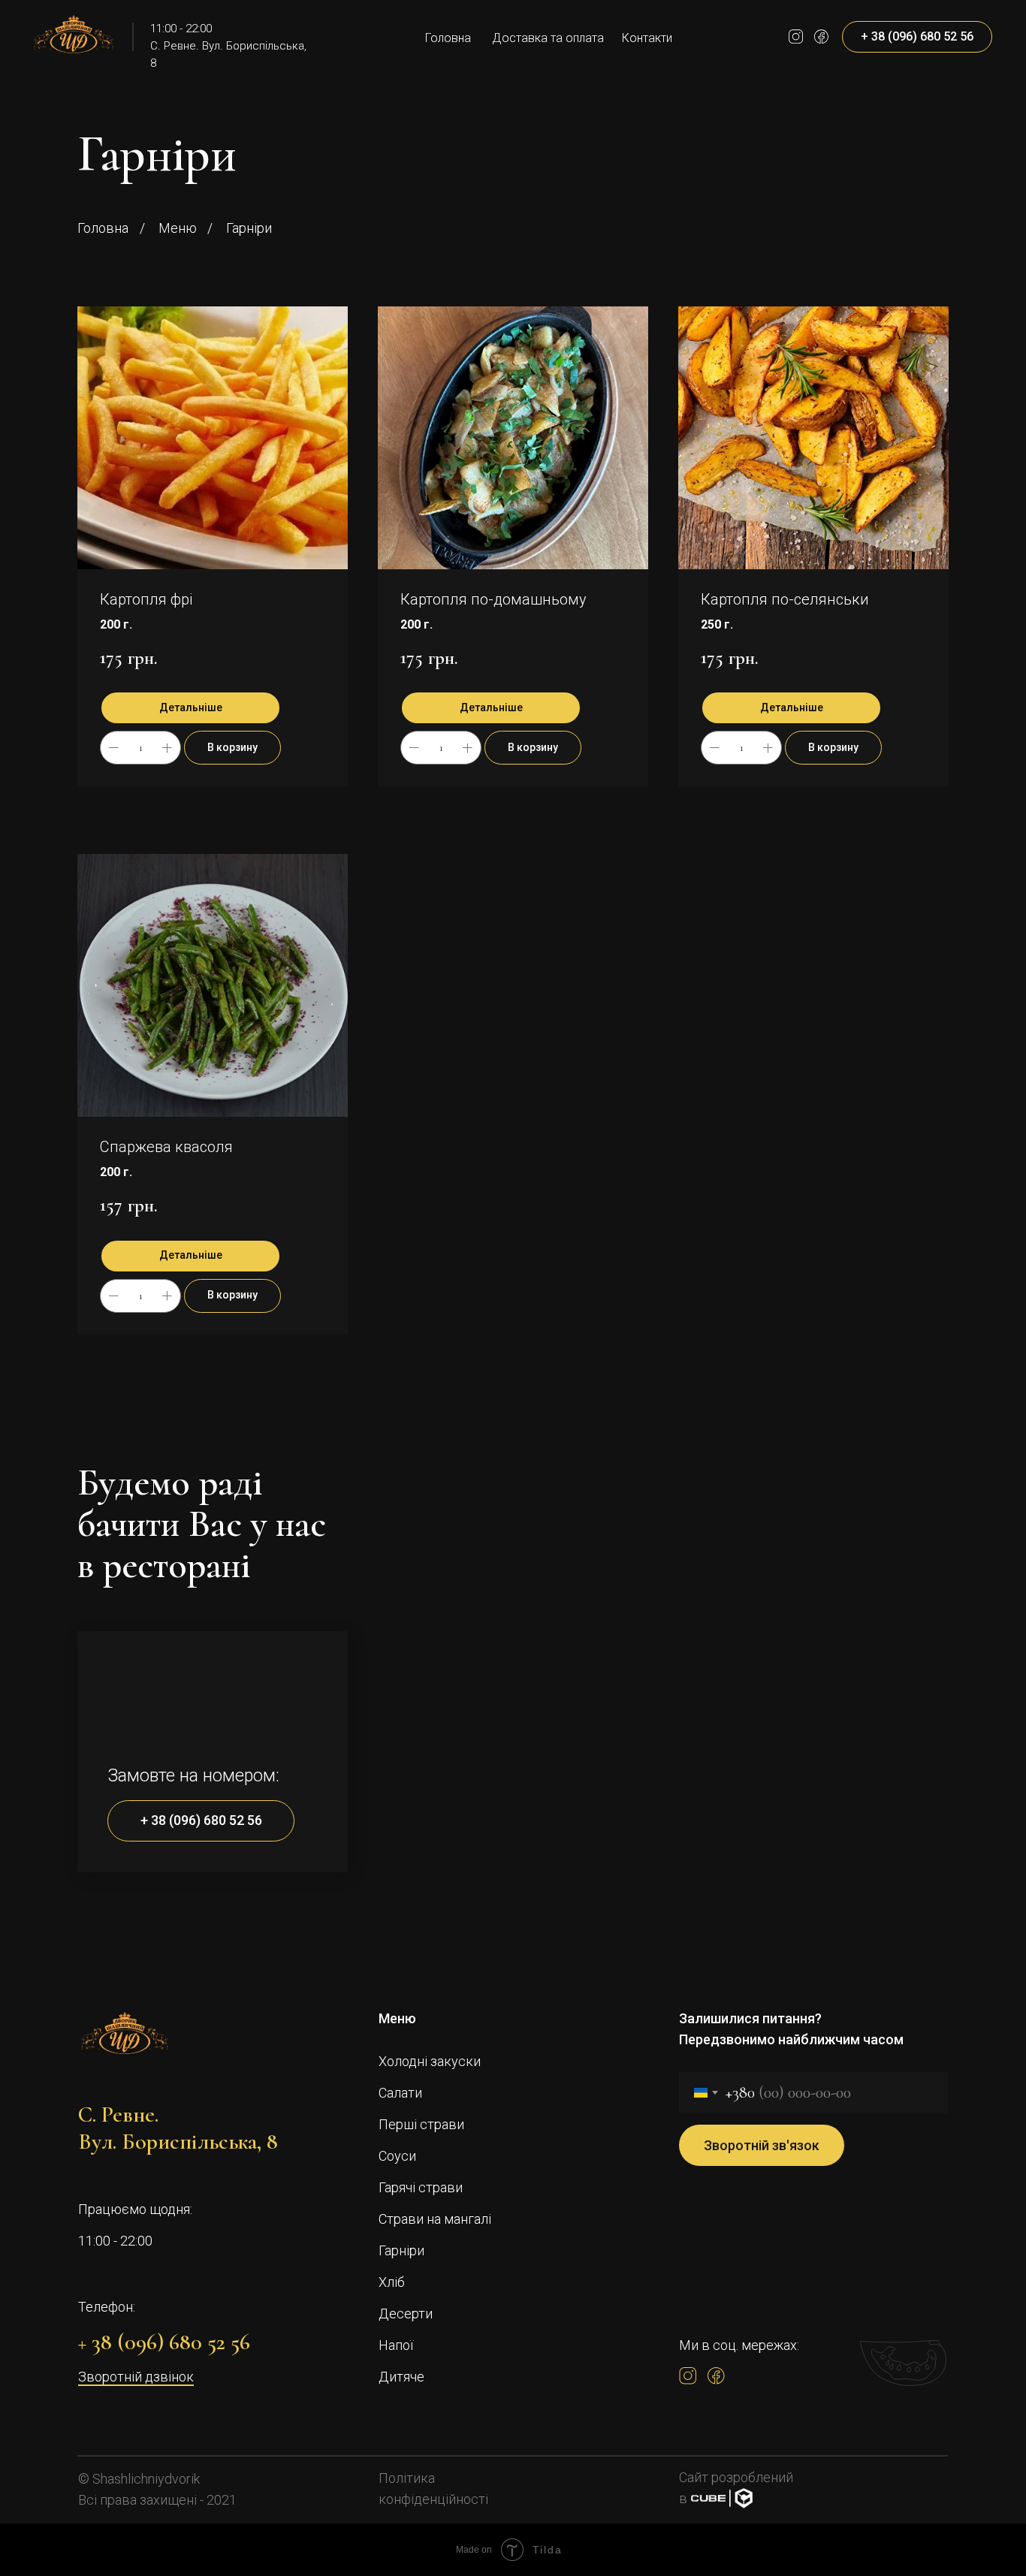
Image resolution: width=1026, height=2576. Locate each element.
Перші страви (421, 2124)
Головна (448, 38)
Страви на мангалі (435, 2219)
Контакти (647, 38)
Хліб (392, 2282)
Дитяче (401, 2377)
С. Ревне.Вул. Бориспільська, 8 (178, 2128)
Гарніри (401, 2250)
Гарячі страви (421, 2187)
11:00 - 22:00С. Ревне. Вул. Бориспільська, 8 (228, 46)
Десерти (406, 2314)
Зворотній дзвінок (136, 2377)
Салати (400, 2093)
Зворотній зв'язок (762, 2145)
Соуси (397, 2156)
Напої (396, 2345)
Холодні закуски (430, 2061)
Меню (178, 228)
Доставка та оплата (548, 38)
